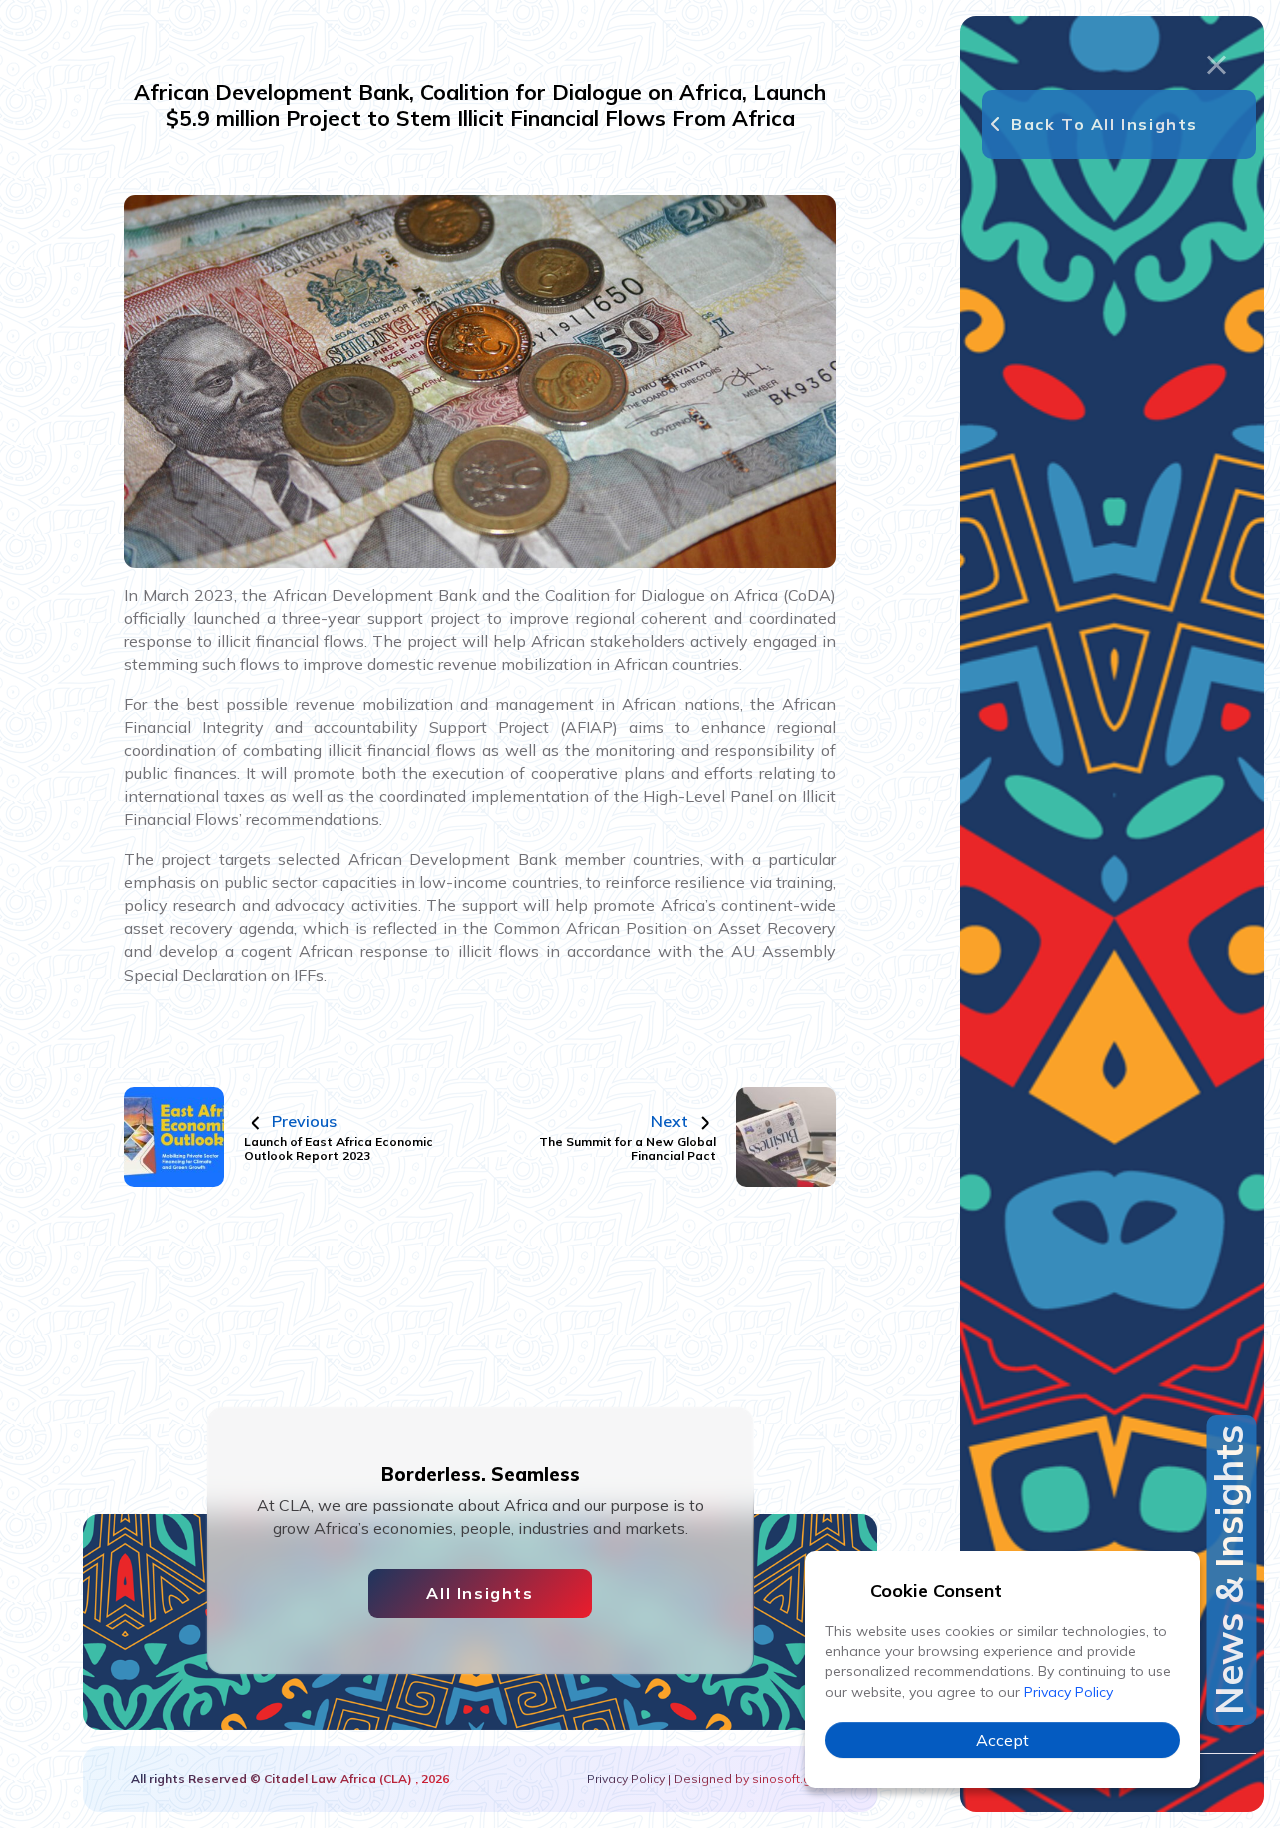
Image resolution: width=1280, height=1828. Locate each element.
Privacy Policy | (630, 1778)
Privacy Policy (1068, 1692)
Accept (1002, 1740)
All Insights (479, 1593)
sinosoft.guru (789, 1778)
